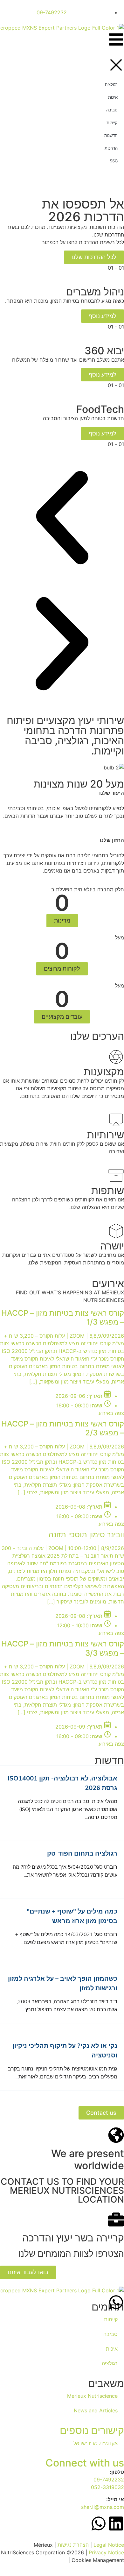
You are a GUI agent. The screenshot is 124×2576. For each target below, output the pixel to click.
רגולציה (110, 2363)
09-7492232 (109, 2480)
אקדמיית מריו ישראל (96, 2443)
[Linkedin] (116, 2523)
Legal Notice (109, 2545)
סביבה (110, 2334)
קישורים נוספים (92, 2430)
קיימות (111, 2319)
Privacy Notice (106, 2552)
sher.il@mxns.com (103, 2507)
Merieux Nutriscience (92, 2396)
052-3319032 (107, 2487)
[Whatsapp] (116, 2302)
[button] (62, 519)
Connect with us (85, 2463)
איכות (112, 2349)
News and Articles (96, 2410)
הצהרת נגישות (73, 2545)
